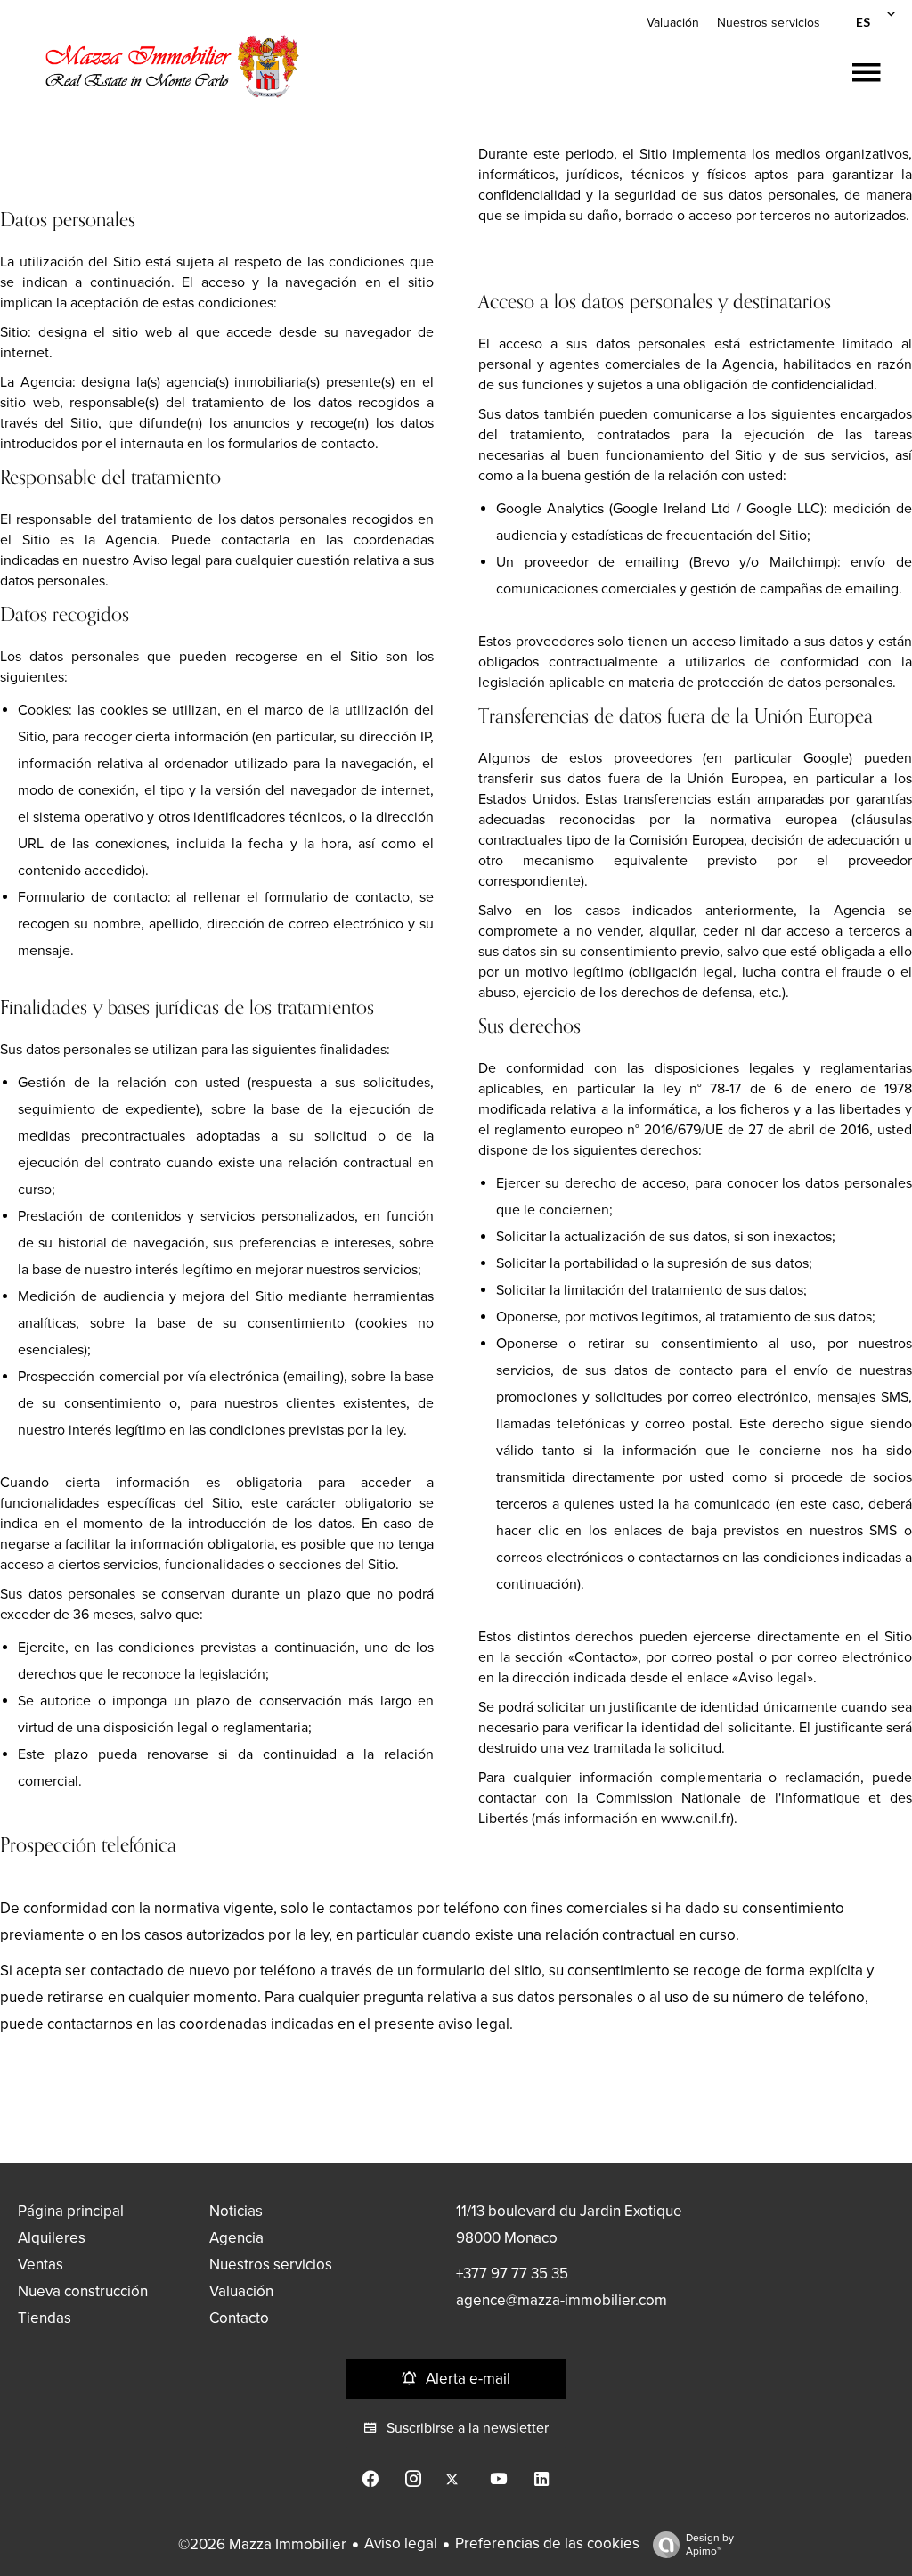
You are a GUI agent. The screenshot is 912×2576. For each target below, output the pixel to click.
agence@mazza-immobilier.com (562, 2300)
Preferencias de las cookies (547, 2543)
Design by (710, 2544)
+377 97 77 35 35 (512, 2273)
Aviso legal (401, 2543)
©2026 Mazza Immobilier (262, 2544)
